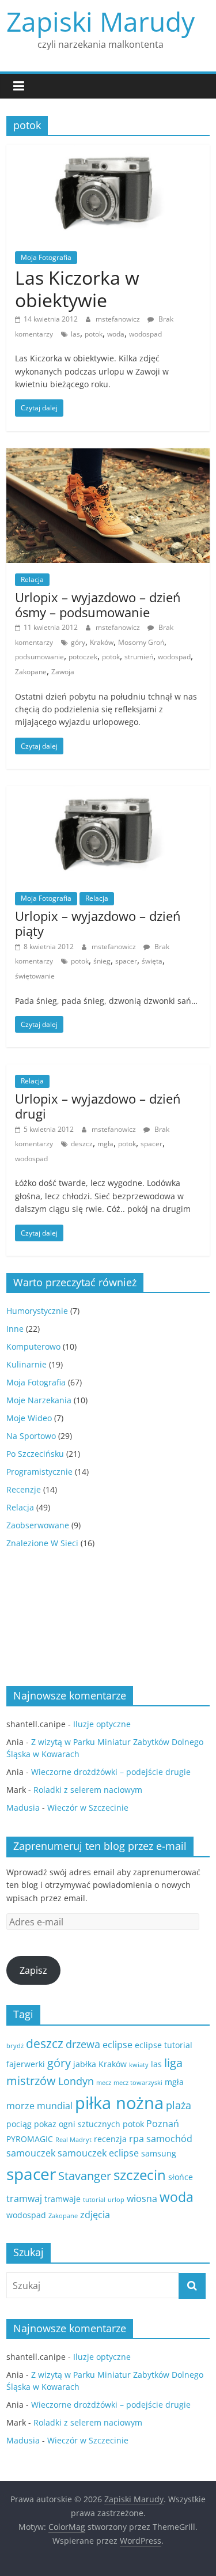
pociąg (19, 2124)
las (75, 334)
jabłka (85, 2064)
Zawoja (63, 672)
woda (116, 334)
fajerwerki (26, 2064)
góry (78, 642)
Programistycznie (39, 1472)
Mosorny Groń (141, 642)
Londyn (76, 2081)
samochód (169, 2139)
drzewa (83, 2044)
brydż (15, 2046)
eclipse (118, 2045)
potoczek (83, 657)
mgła (105, 1144)
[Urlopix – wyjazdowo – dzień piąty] (108, 793)
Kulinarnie (26, 1364)
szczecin (140, 2175)
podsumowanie (39, 657)
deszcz (82, 1144)
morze (20, 2106)
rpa (137, 2139)
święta (152, 961)
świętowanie (35, 976)
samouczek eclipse (98, 2153)
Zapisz (33, 1970)
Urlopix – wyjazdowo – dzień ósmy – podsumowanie (98, 605)
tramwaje (62, 2199)
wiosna (142, 2199)
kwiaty (139, 2065)
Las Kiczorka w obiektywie (77, 288)
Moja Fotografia (46, 257)
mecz (104, 2083)
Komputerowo (33, 1346)
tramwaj (24, 2199)
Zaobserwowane (38, 1525)
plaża (179, 2105)
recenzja (110, 2139)
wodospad (145, 334)
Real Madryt (73, 2140)
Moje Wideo (29, 1418)
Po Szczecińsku (35, 1454)
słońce (181, 2177)
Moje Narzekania (39, 1400)
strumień (139, 657)
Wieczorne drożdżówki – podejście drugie (111, 1772)
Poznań (163, 2124)
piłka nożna (119, 2103)
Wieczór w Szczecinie (88, 1808)
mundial (55, 2106)
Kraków (102, 642)
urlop (116, 2200)
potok (94, 334)
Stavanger (85, 2176)
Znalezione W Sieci (42, 1543)
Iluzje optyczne (102, 1724)
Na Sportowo (31, 1436)
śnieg (102, 961)
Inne (15, 1329)
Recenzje (24, 1489)
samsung (159, 2153)
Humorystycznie (37, 1311)
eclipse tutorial (164, 2045)
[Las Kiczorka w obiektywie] (108, 152)
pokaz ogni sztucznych (77, 2124)
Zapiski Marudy (101, 21)
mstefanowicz (119, 319)
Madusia (23, 1808)
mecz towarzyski (138, 2083)
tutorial (94, 2200)
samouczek (31, 2153)
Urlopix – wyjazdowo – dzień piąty (98, 923)
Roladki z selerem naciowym (88, 1790)
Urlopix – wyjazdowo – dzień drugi (98, 1106)
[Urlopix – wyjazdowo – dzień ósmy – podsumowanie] (108, 455)
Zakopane (31, 672)
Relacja (32, 579)
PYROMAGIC (30, 2139)
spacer (126, 961)
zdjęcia (95, 2215)
